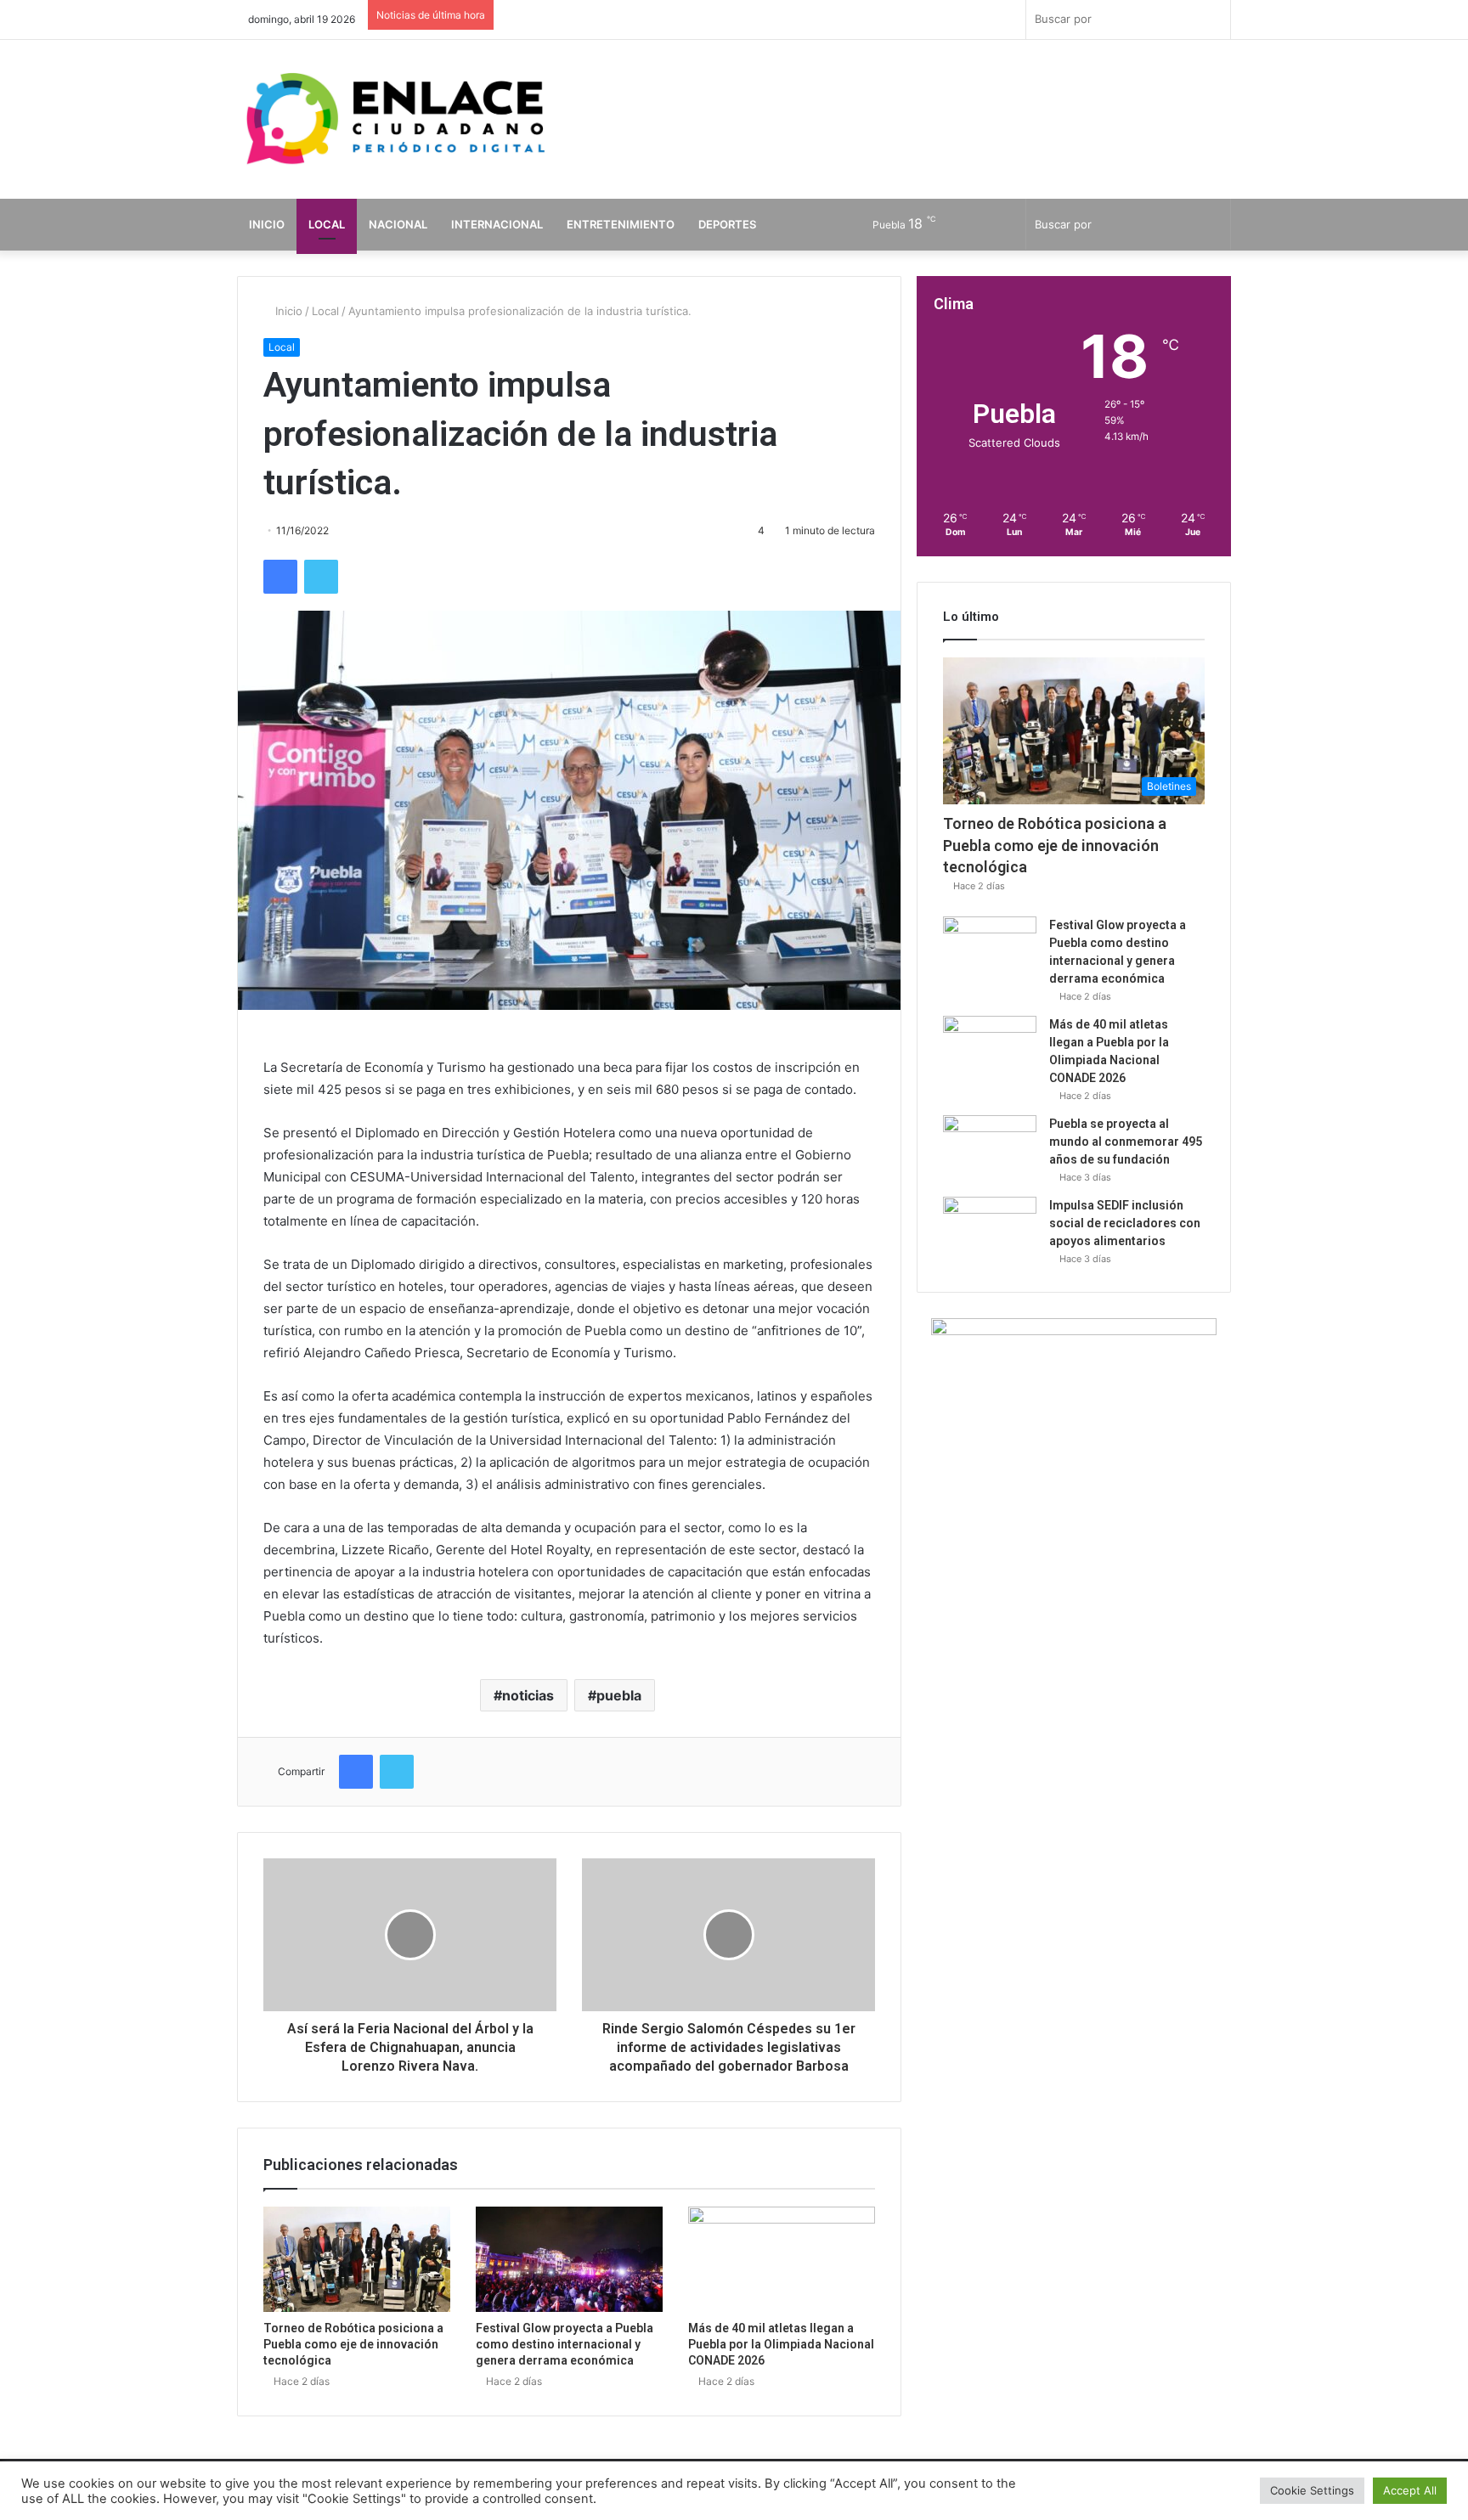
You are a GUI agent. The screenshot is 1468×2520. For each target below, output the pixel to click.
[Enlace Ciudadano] (394, 120)
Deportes (727, 224)
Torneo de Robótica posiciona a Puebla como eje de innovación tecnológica (353, 2344)
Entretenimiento (621, 224)
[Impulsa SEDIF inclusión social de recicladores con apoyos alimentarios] (990, 1229)
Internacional (497, 224)
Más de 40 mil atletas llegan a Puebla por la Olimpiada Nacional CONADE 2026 (781, 2344)
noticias (528, 1695)
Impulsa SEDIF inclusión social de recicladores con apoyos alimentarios (1125, 1223)
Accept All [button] (1410, 2490)
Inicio (267, 224)
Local (327, 224)
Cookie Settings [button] (1312, 2490)
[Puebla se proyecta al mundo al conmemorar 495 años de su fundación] (990, 1147)
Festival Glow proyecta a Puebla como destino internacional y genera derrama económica (565, 2344)
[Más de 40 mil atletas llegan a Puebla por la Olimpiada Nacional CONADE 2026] (782, 2259)
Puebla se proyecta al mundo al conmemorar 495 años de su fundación (1126, 1142)
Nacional (398, 224)
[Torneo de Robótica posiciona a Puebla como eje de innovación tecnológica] (357, 2259)
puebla (619, 1695)
